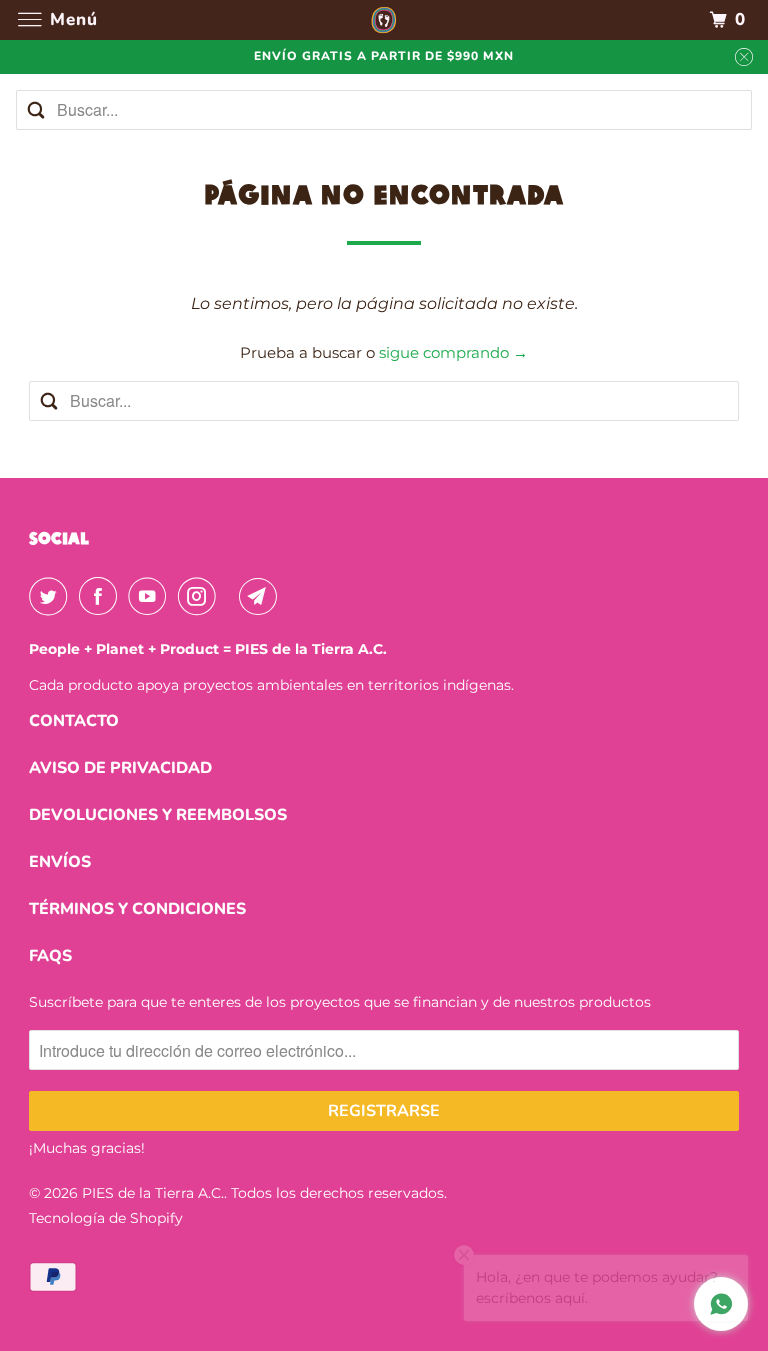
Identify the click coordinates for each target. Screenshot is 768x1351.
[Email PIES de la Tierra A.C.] (262, 596)
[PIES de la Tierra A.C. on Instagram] (201, 596)
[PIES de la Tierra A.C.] (384, 19)
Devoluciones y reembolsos (158, 815)
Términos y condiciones (137, 909)
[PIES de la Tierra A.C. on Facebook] (102, 596)
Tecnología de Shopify (106, 1218)
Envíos (60, 862)
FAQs (50, 956)
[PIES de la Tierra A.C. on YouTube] (151, 596)
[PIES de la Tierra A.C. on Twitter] (52, 596)
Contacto (74, 721)
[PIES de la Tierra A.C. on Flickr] (232, 596)
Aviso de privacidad (120, 768)
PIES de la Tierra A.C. (153, 1193)
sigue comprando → (453, 352)
